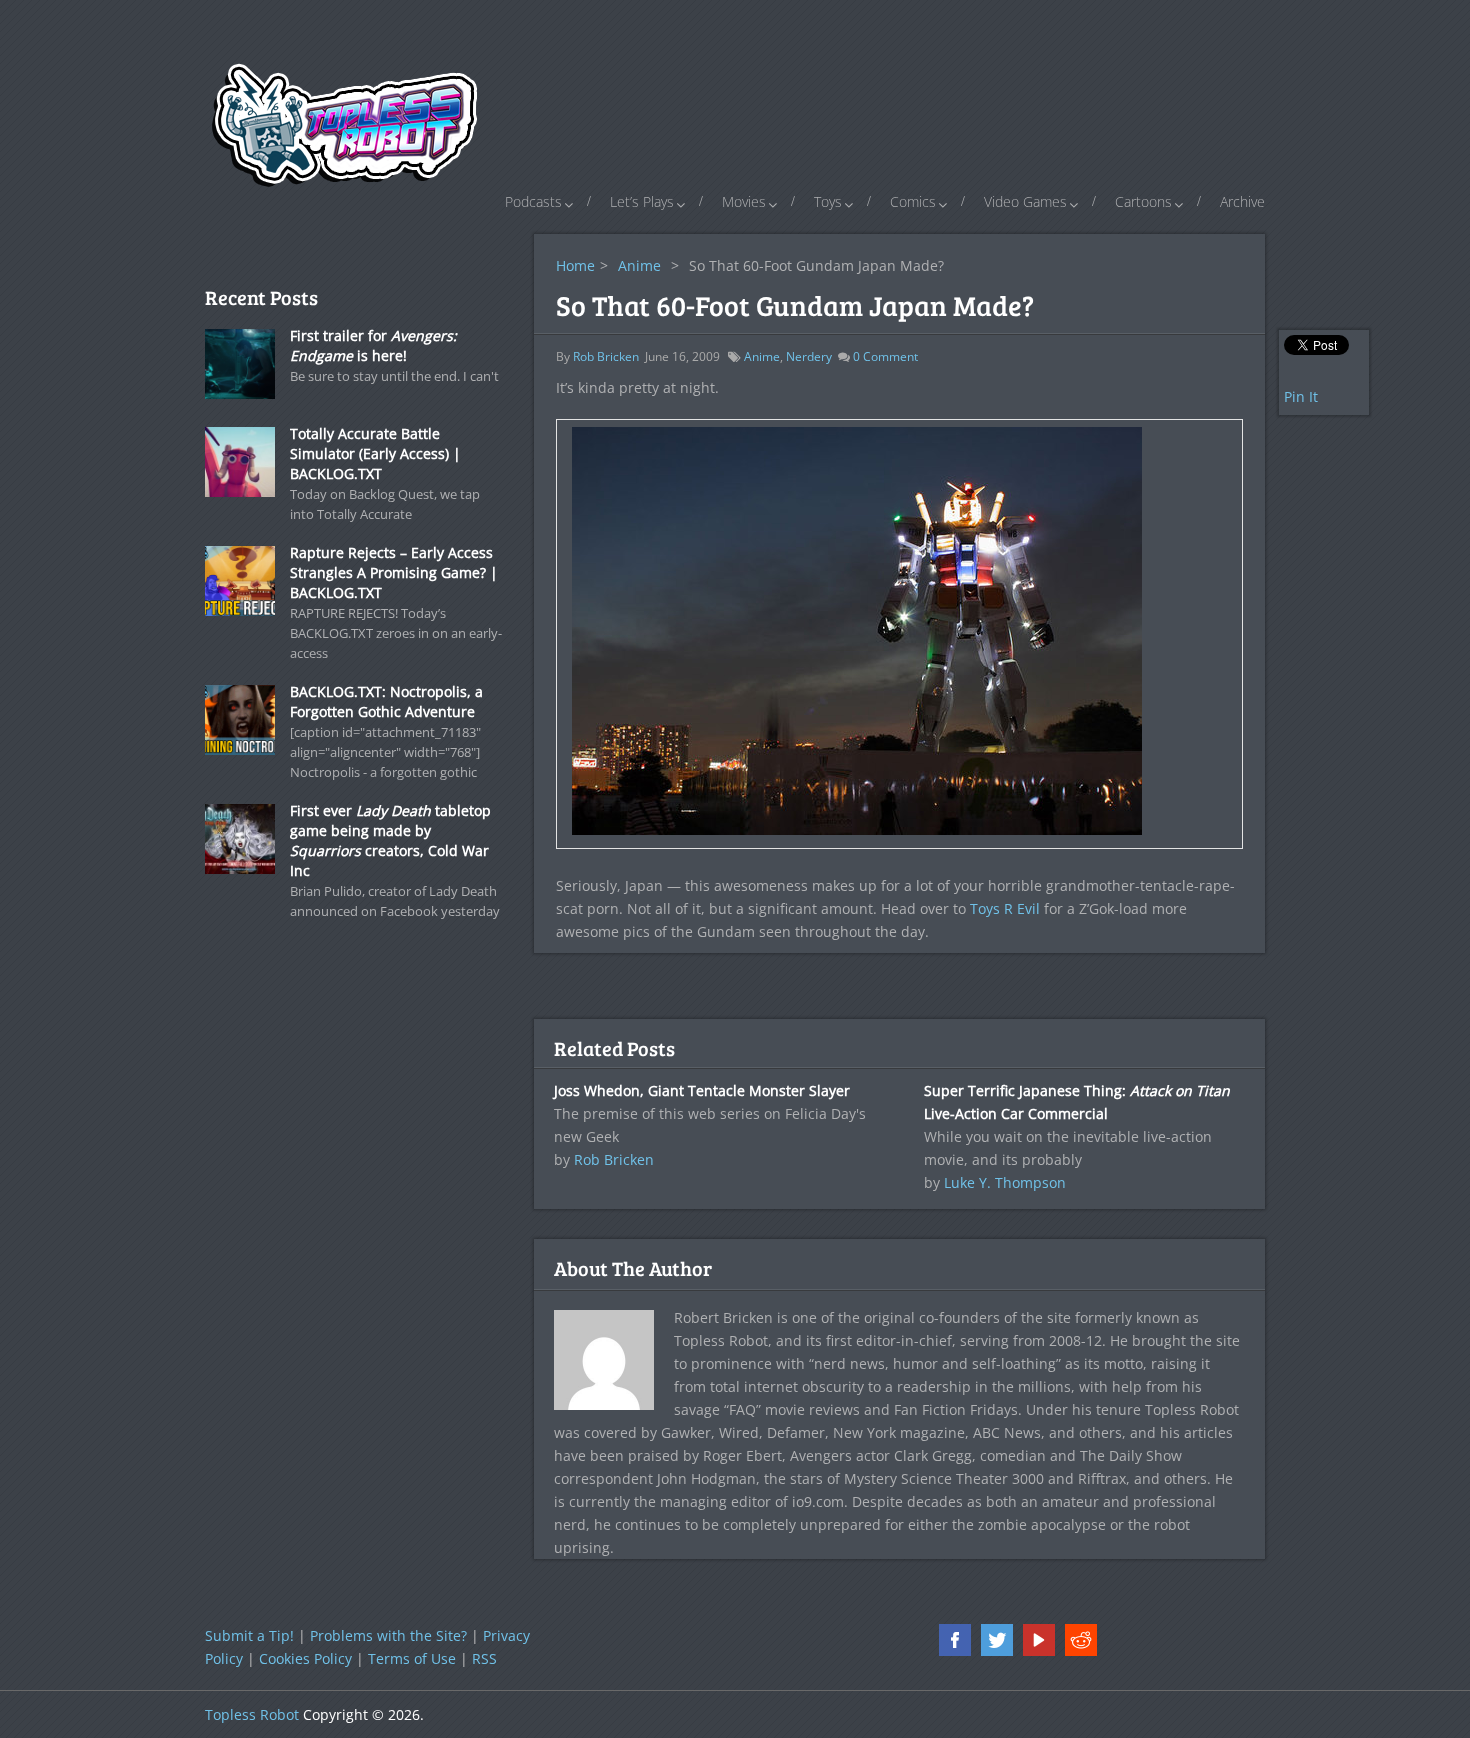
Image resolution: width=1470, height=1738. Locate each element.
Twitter (997, 1640)
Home (575, 265)
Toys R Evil (1005, 908)
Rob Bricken (606, 356)
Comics (913, 201)
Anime (639, 265)
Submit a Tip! (249, 1635)
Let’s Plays (642, 201)
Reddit (1081, 1640)
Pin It (1301, 396)
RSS (484, 1658)
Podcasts (533, 201)
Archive (1242, 201)
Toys (828, 201)
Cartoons (1143, 201)
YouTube (1039, 1640)
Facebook (955, 1640)
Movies (744, 201)
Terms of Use (412, 1658)
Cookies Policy (305, 1658)
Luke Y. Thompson (1005, 1182)
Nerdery (809, 356)
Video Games (1025, 201)
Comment (885, 356)
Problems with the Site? (388, 1635)
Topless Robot (252, 1714)
